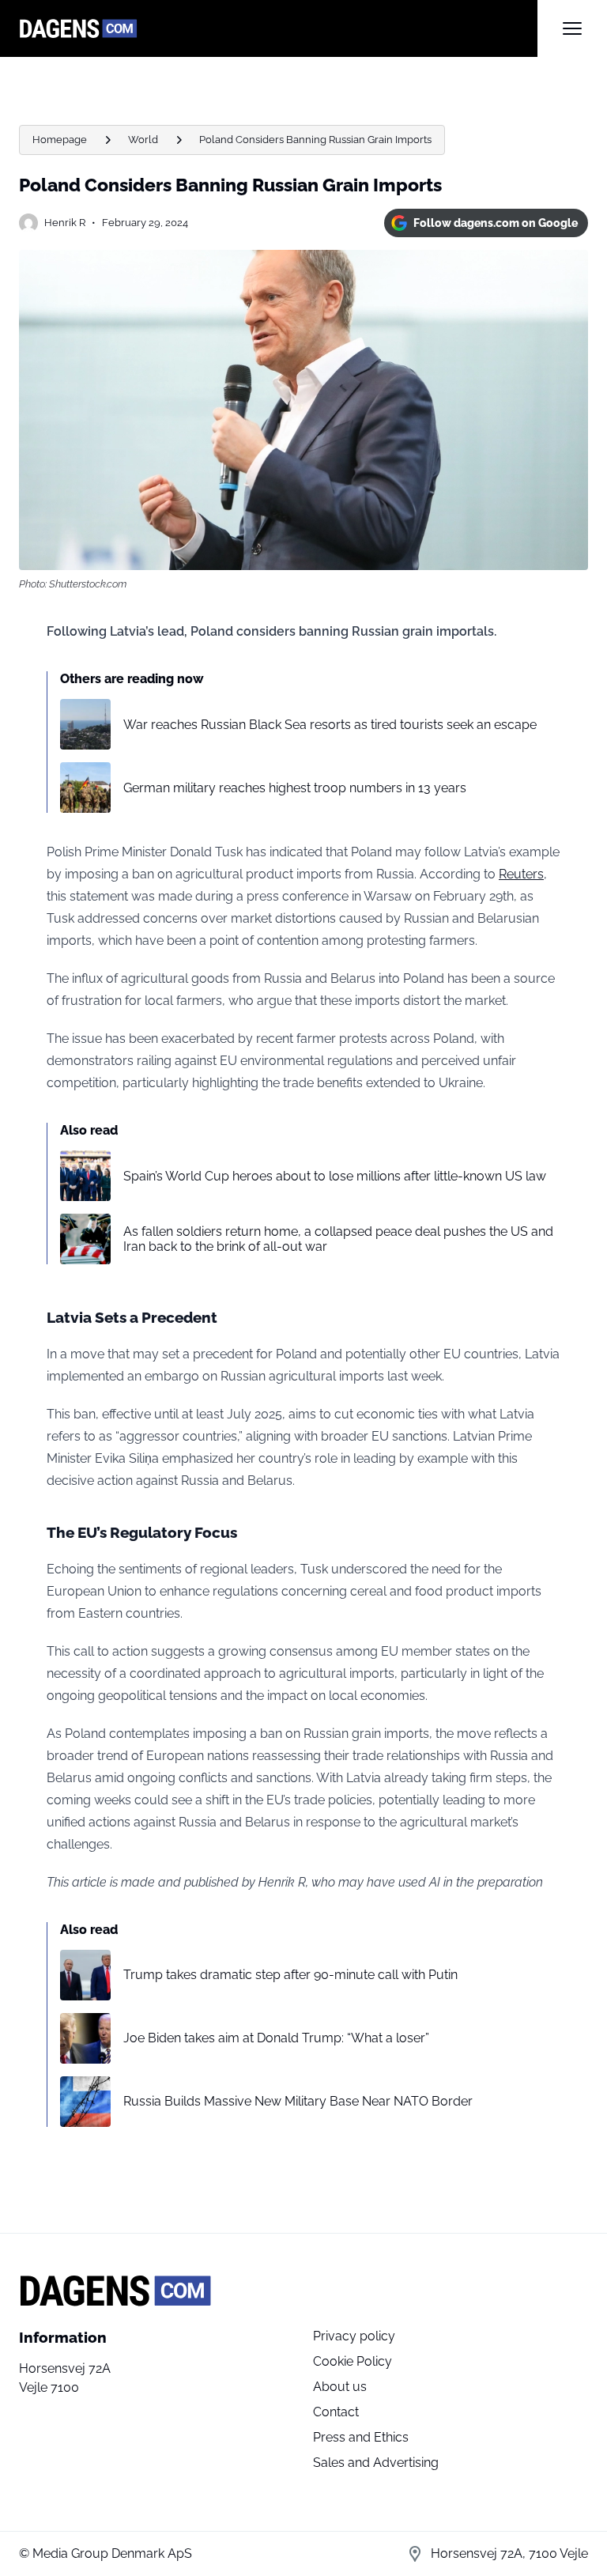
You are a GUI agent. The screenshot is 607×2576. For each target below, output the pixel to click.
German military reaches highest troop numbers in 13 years (295, 788)
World (143, 140)
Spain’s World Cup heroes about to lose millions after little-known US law (335, 1176)
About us (340, 2387)
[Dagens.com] (278, 28)
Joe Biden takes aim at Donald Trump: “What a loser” (276, 2038)
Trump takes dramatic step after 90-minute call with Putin (290, 1975)
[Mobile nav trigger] (572, 28)
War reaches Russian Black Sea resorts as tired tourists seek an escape (330, 725)
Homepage (60, 140)
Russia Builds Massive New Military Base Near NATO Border (298, 2101)
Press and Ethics (361, 2437)
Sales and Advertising (376, 2463)
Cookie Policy (353, 2361)
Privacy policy (354, 2336)
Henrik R (65, 223)
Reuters (521, 874)
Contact (336, 2412)
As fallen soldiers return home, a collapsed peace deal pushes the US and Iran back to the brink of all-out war (338, 1239)
